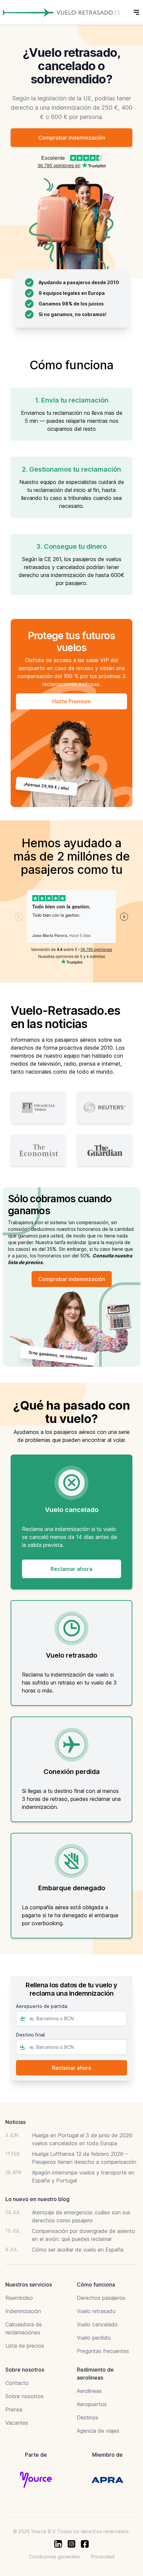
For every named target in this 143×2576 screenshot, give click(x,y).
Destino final (30, 2035)
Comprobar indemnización (72, 138)
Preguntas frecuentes (103, 2351)
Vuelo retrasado (96, 2311)
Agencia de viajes (98, 2431)
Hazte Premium (71, 701)
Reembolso (19, 2298)
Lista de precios (25, 2346)
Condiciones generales (55, 2557)
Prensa (14, 2409)
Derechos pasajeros (101, 2298)
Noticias (15, 2122)
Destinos (88, 2417)
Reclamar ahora (71, 1569)
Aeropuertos (92, 2404)
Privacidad (103, 2557)
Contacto (17, 2383)
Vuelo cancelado (97, 2324)
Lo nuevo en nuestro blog (37, 2199)
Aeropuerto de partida (42, 2006)
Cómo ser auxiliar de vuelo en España (78, 2250)
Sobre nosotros (24, 2396)
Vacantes (17, 2423)
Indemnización (23, 2311)
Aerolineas (89, 2391)
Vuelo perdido (94, 2338)
